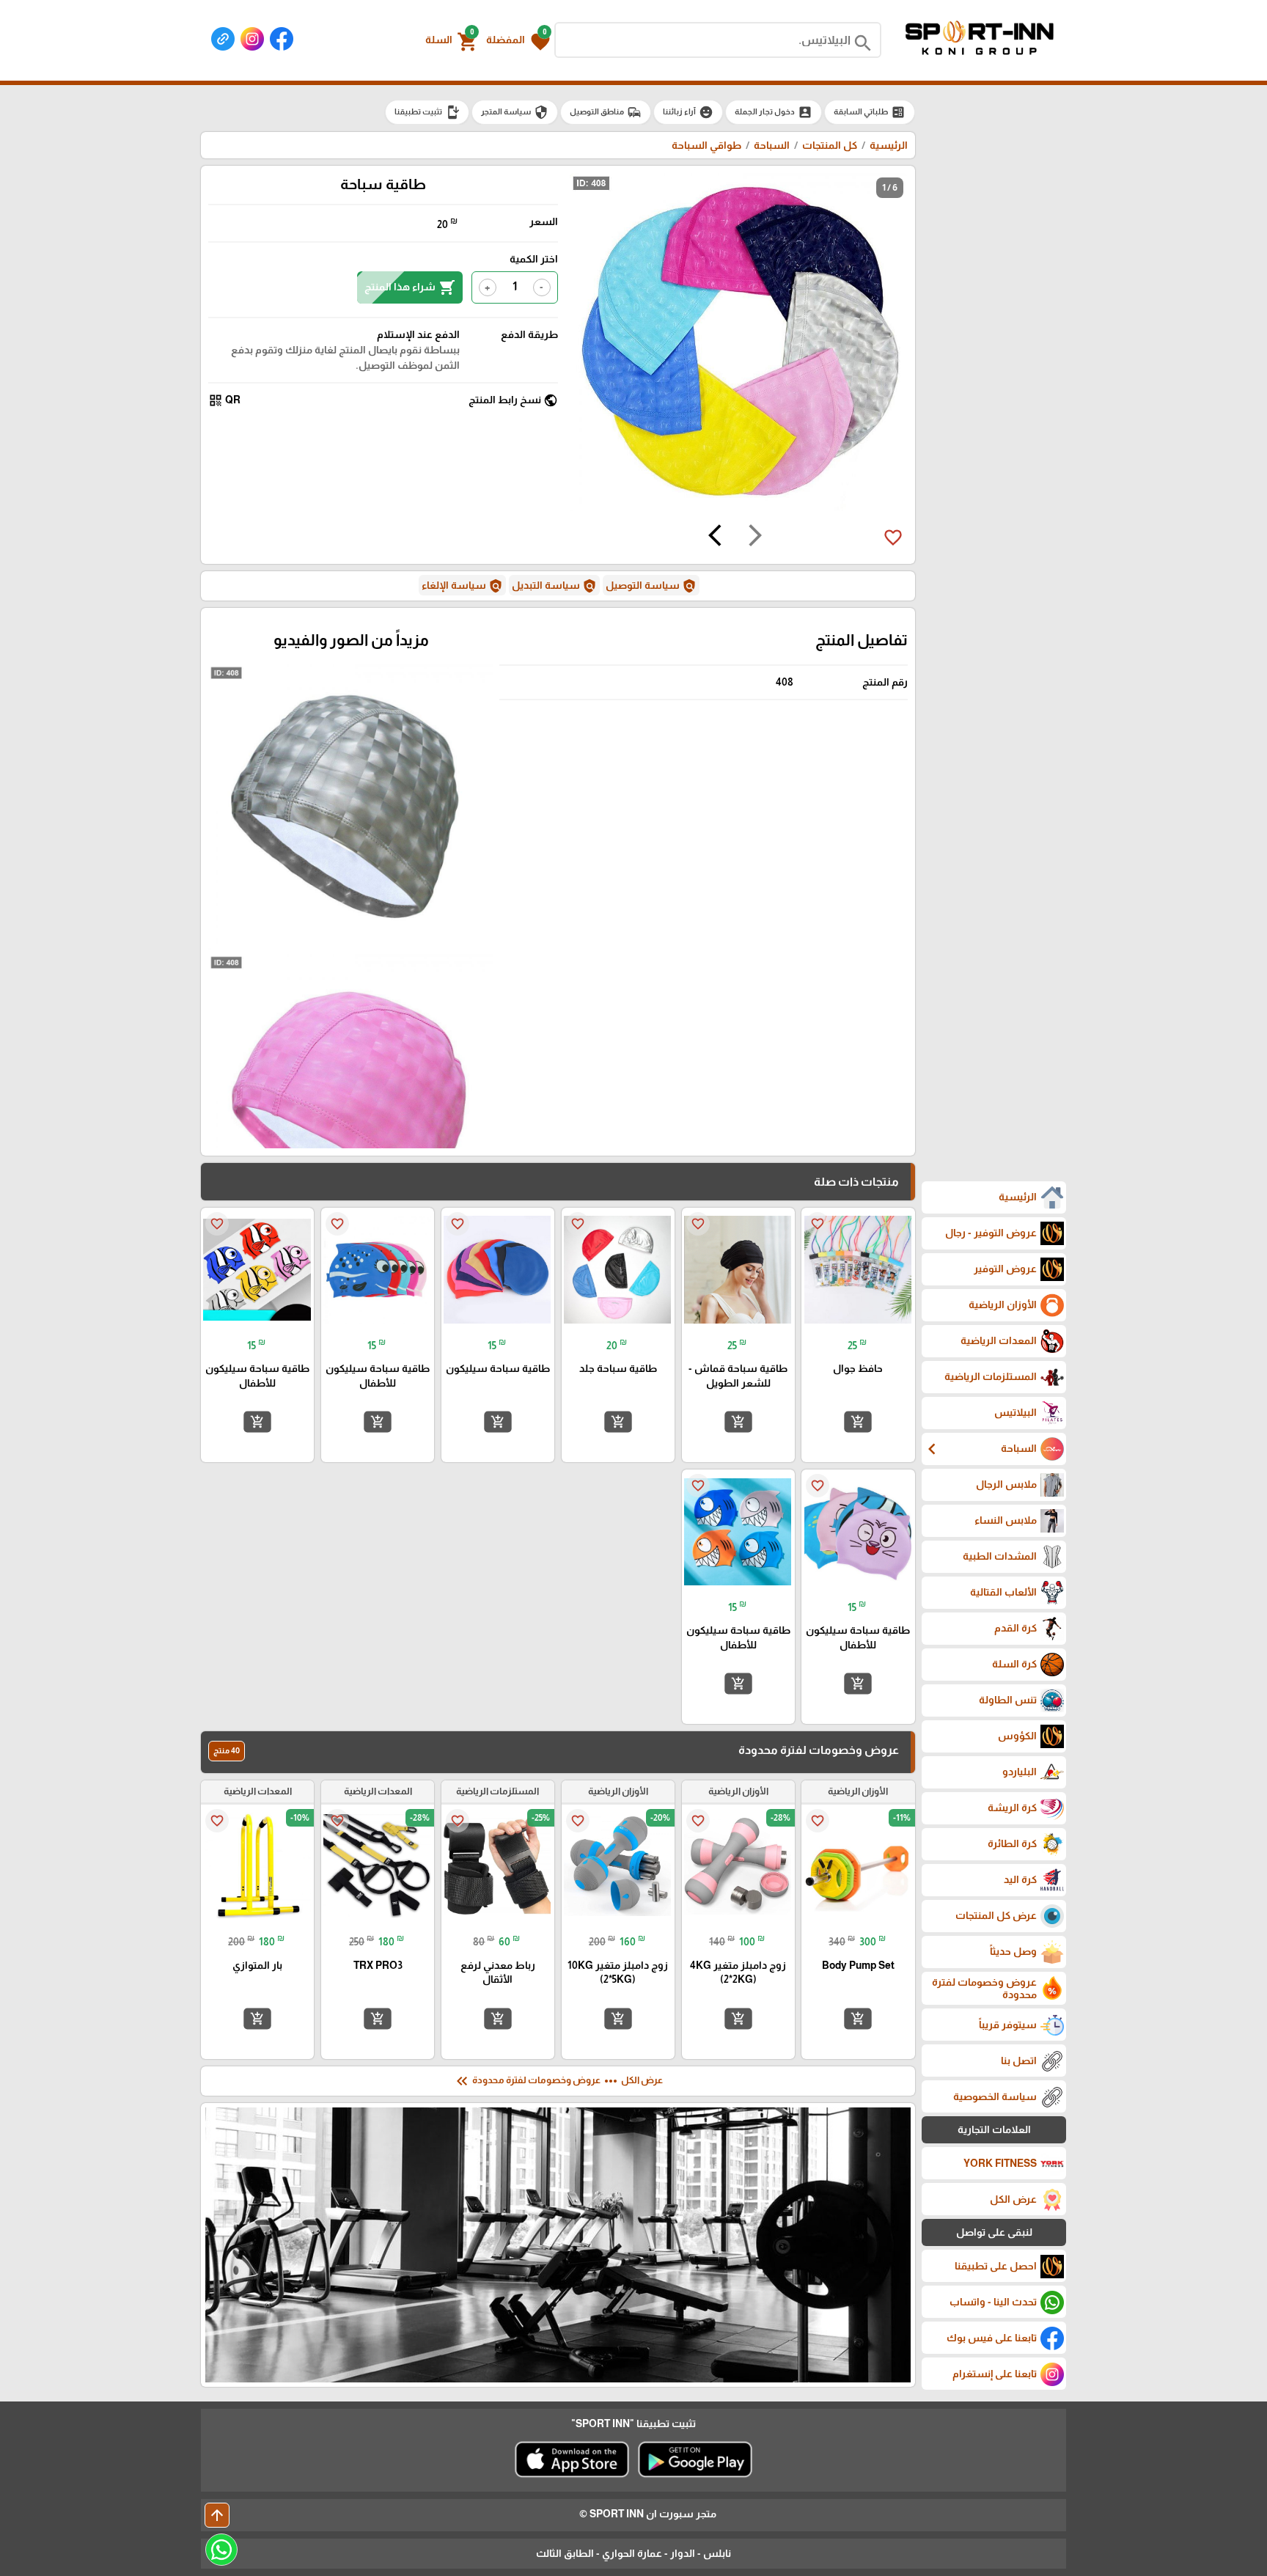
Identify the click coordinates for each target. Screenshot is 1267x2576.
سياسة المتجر (515, 112)
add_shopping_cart (858, 1422)
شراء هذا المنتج (410, 287)
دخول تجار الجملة (774, 112)
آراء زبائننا (688, 112)
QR (224, 400)
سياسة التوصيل (651, 586)
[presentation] (755, 537)
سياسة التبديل (554, 586)
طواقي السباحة (706, 145)
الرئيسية (889, 145)
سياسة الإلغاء (462, 586)
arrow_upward (217, 2515)
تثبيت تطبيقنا (427, 112)
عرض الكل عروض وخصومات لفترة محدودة (558, 2081)
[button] (518, 40)
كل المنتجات (830, 145)
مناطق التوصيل (606, 112)
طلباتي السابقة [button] (870, 112)
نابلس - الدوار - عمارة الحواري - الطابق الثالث (633, 2553)
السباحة (772, 145)
